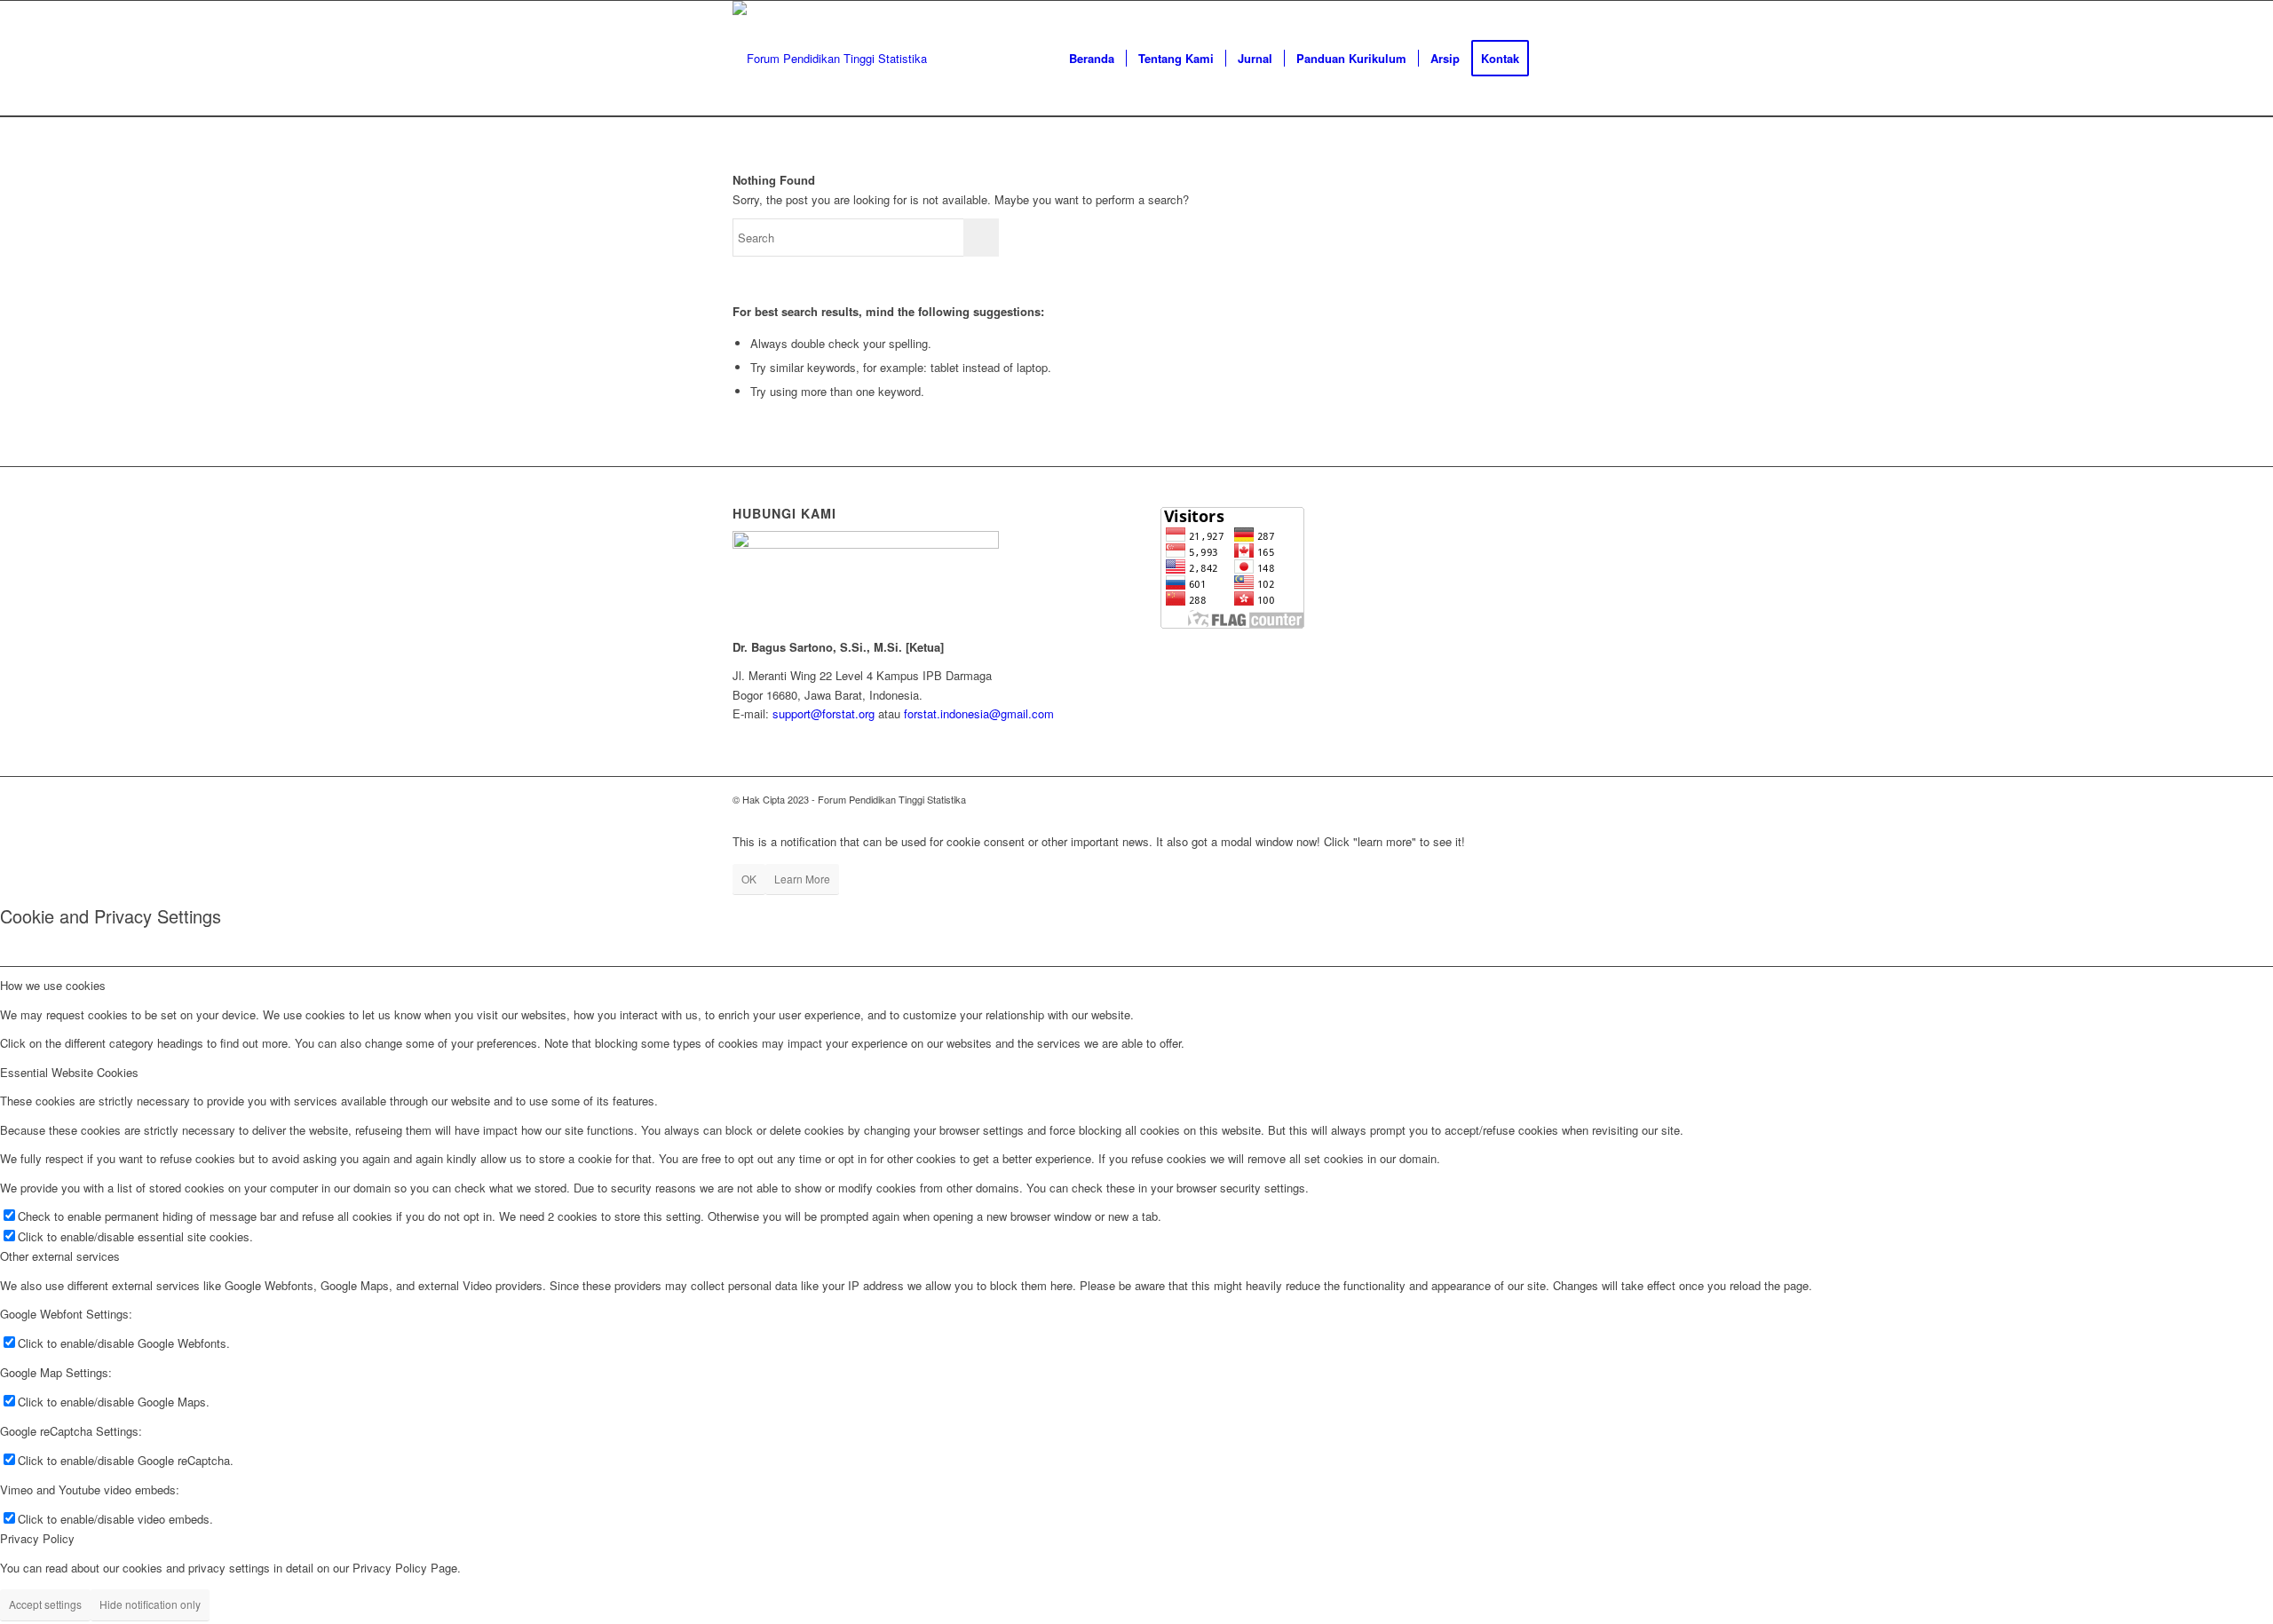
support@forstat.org (824, 713)
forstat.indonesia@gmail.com (979, 713)
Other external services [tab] (60, 1256)
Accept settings (45, 1604)
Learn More (802, 879)
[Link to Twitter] (1421, 799)
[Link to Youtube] (1501, 799)
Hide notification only (150, 1604)
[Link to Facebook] (1474, 799)
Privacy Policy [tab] (37, 1538)
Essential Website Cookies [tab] (69, 1072)
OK (749, 879)
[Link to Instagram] (1447, 799)
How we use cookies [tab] (53, 985)
